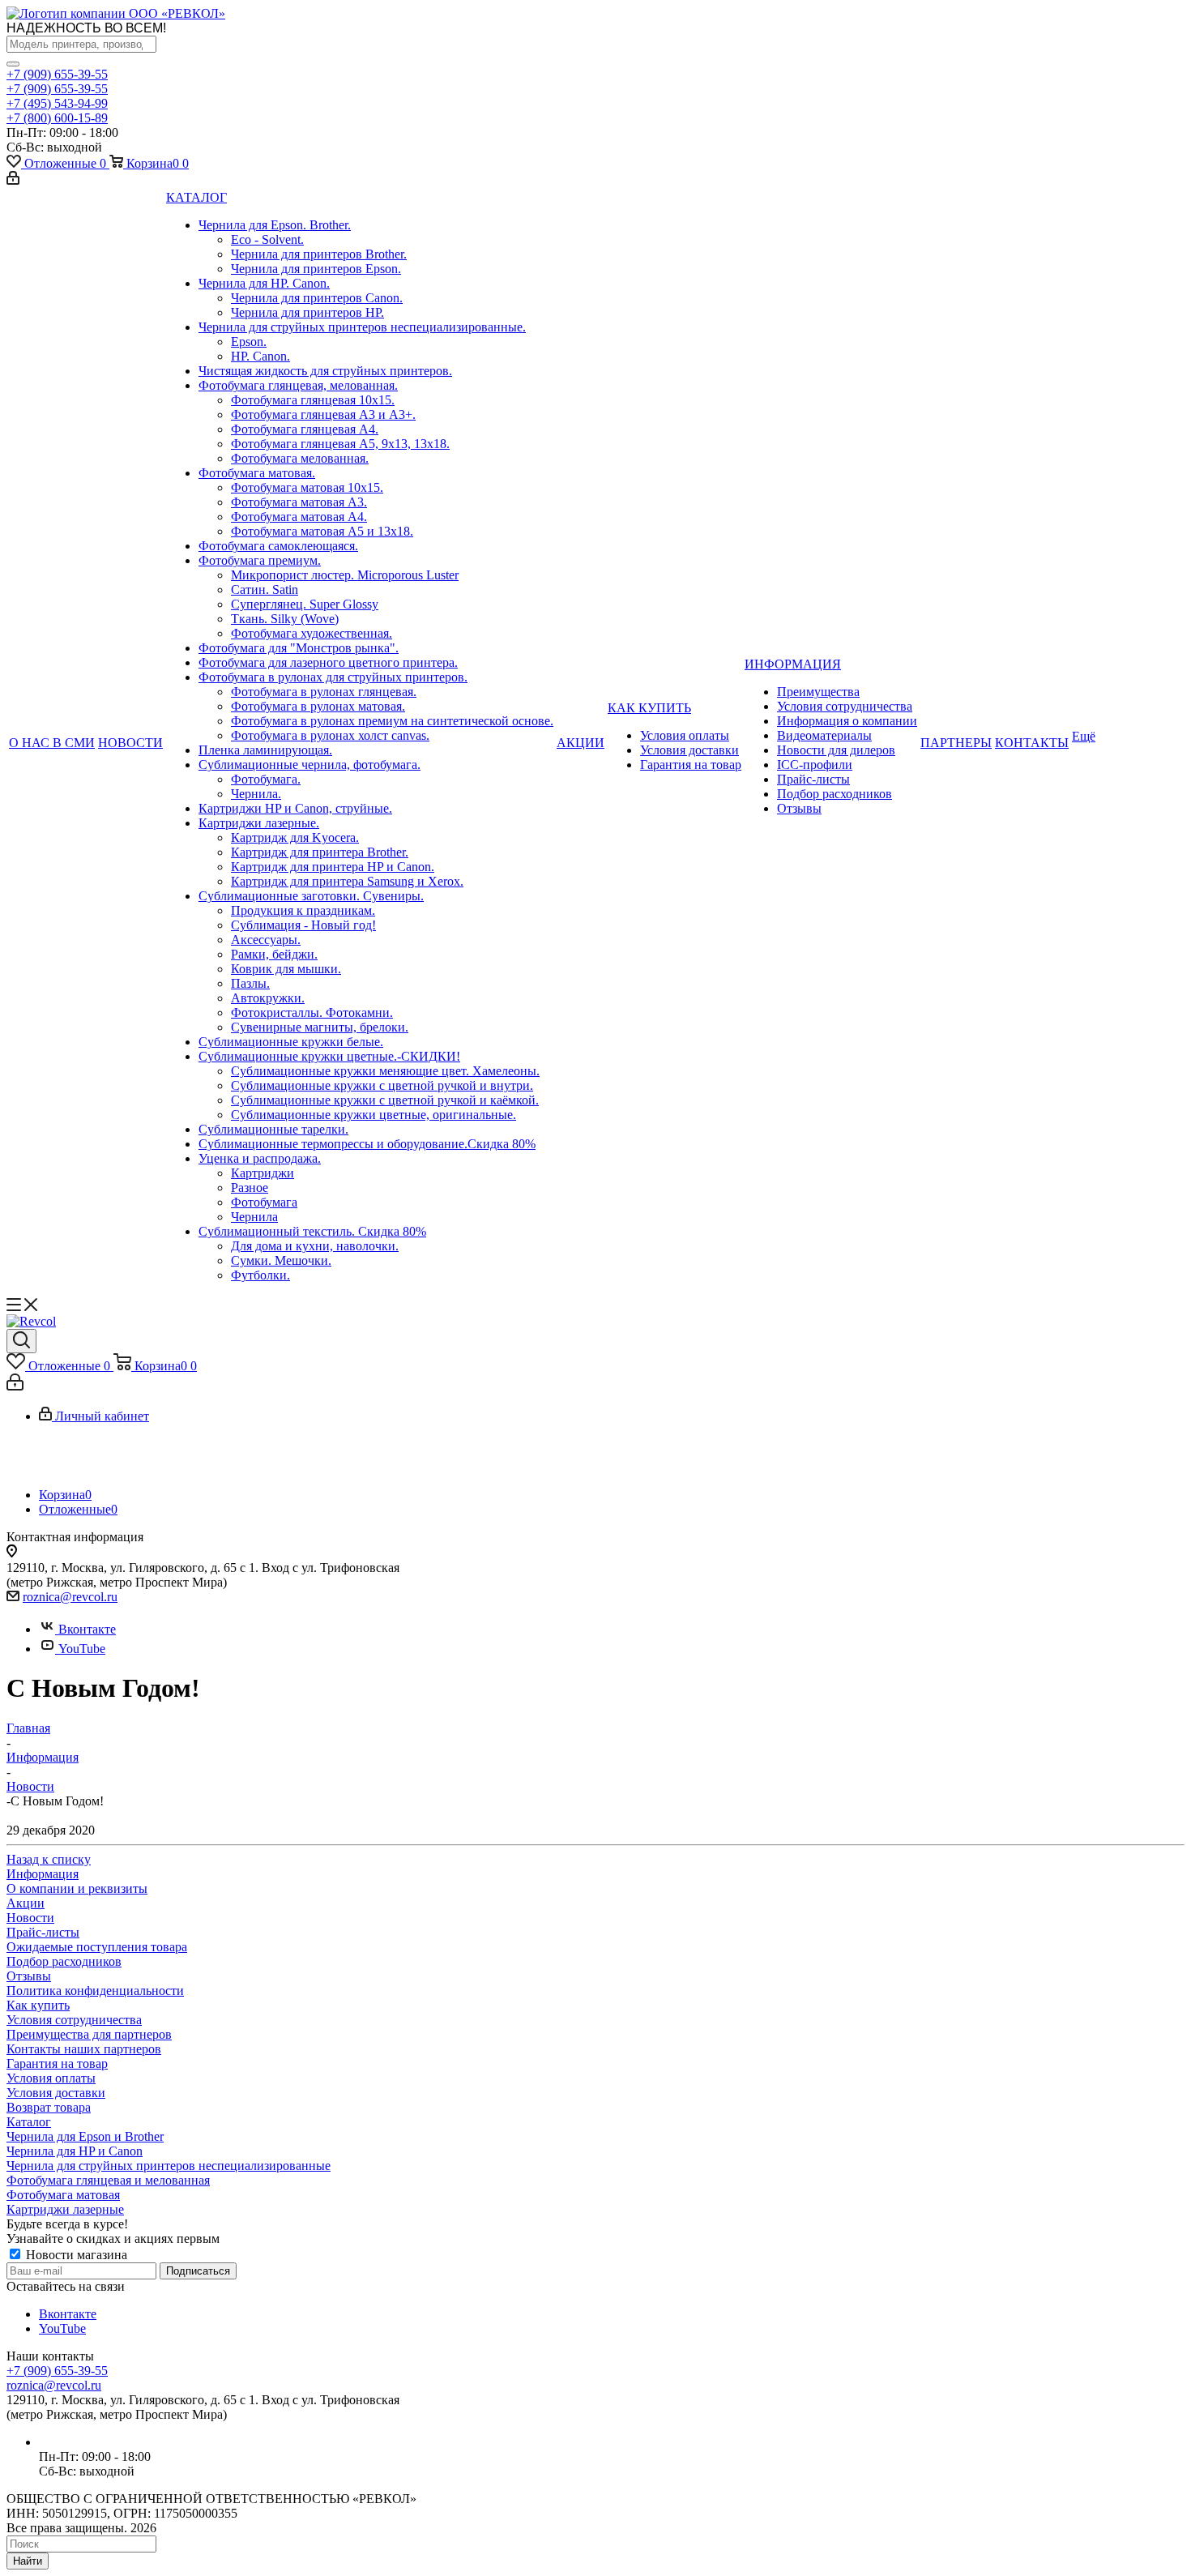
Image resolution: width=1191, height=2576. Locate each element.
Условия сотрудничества (74, 2020)
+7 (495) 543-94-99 (57, 103)
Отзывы (29, 1976)
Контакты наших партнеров (84, 2049)
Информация (43, 1874)
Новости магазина (75, 2255)
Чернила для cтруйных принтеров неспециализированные (169, 2166)
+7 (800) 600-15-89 (57, 118)
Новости (30, 1918)
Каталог (29, 2122)
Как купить (38, 2005)
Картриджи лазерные (65, 2209)
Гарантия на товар (57, 2063)
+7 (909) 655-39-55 (57, 74)
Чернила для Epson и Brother (85, 2136)
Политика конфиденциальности (95, 1991)
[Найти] (13, 64)
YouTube (82, 1649)
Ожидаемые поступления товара (97, 1947)
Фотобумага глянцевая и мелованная (108, 2180)
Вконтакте (87, 1629)
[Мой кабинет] (13, 180)
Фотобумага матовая (63, 2195)
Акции (26, 1903)
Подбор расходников (64, 1961)
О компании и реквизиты (77, 1888)
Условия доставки (56, 2093)
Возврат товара (49, 2107)
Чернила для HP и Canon (75, 2151)
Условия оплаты (51, 2078)
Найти (28, 2561)
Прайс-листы (43, 1932)
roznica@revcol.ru (70, 1597)
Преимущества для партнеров (89, 2034)
